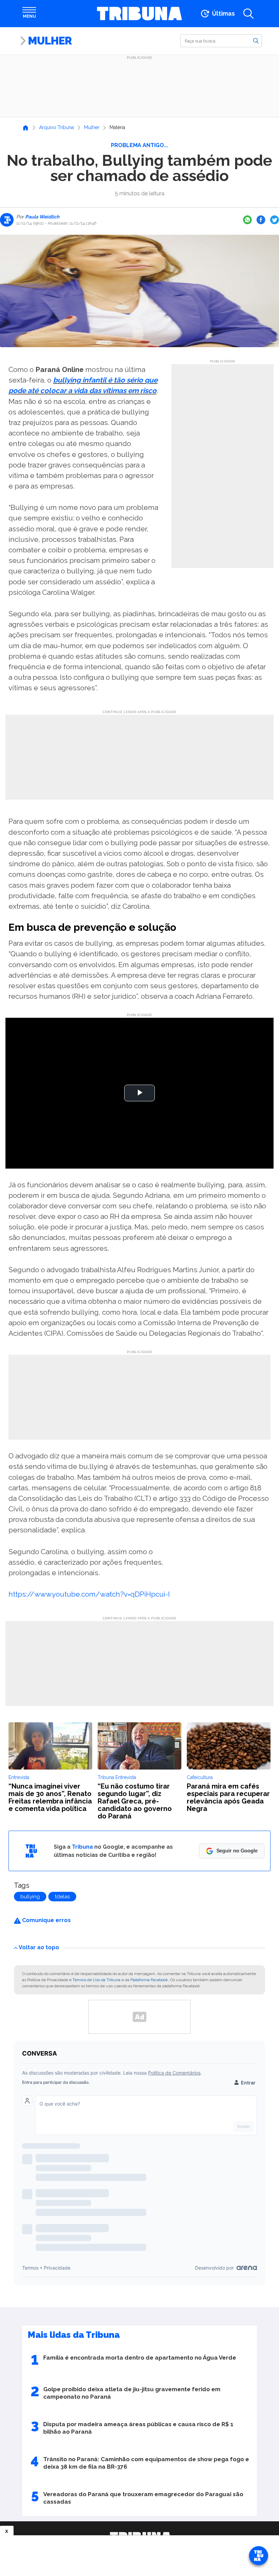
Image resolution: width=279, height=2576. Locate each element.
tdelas (62, 1897)
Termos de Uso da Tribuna (96, 1980)
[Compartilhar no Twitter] (275, 220)
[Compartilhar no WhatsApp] (247, 220)
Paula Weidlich (42, 217)
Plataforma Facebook (149, 1980)
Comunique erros (46, 1920)
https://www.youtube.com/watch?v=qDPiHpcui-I (89, 1594)
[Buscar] (256, 40)
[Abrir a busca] (248, 14)
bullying (30, 1897)
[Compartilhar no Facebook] (261, 220)
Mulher (50, 41)
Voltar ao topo (39, 1947)
